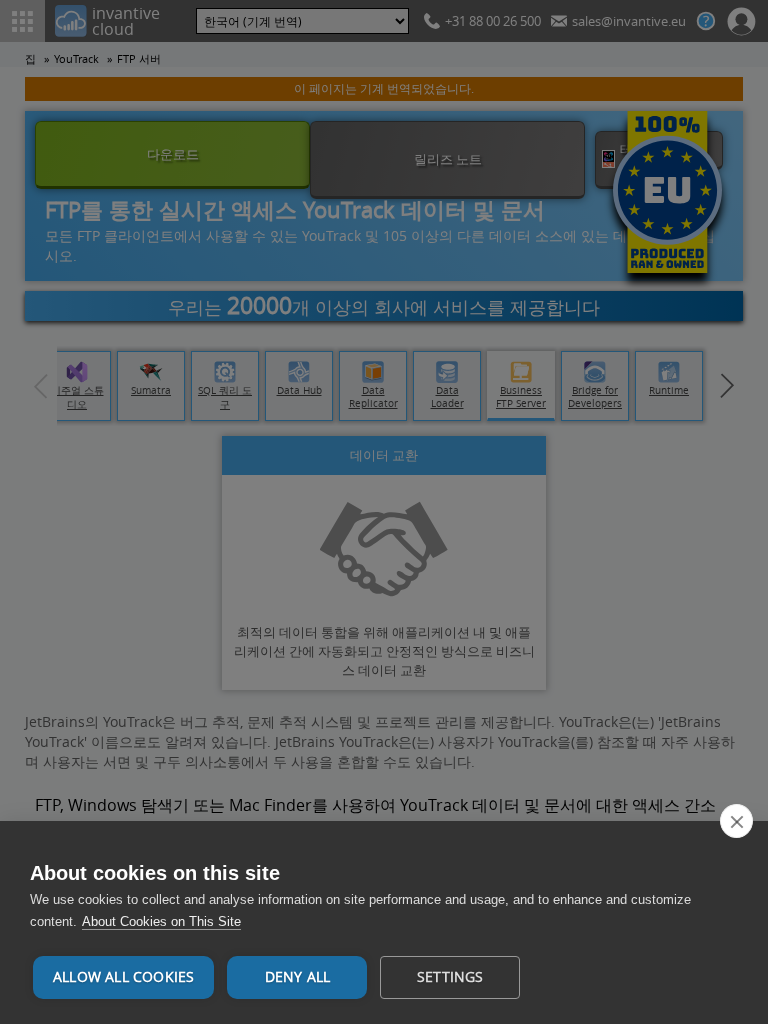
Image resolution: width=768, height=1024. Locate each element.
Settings (450, 977)
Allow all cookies (123, 977)
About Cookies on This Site (161, 921)
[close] (736, 821)
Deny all (298, 977)
